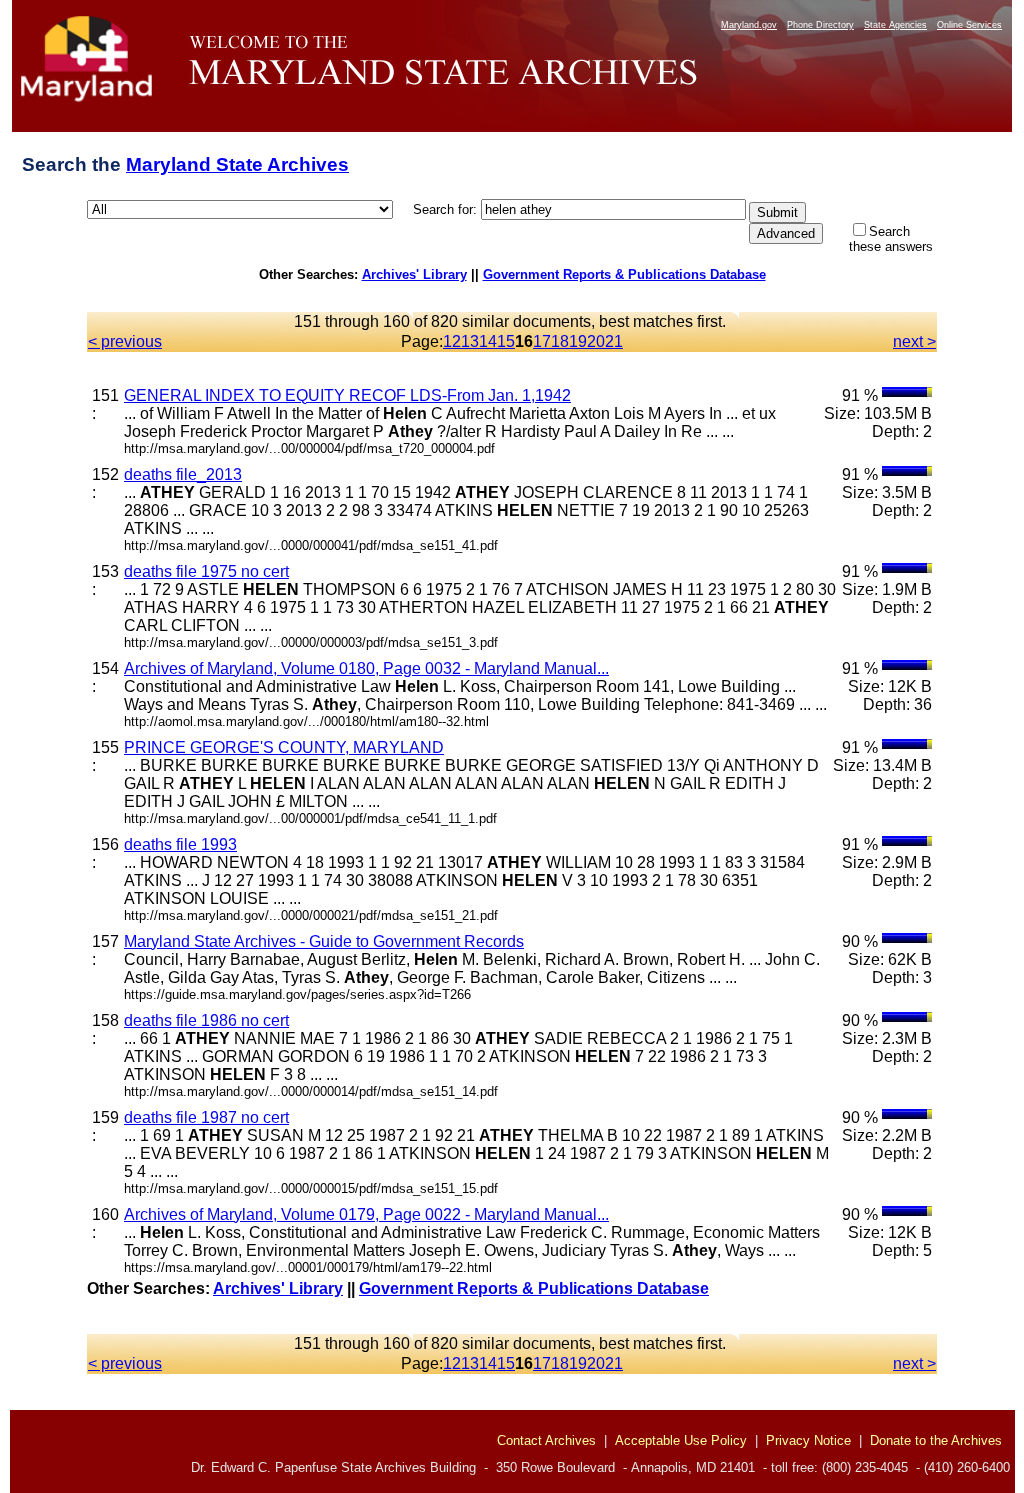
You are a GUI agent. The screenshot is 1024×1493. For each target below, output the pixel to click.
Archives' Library (414, 274)
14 (488, 341)
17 (542, 341)
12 (452, 341)
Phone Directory (820, 25)
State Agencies (895, 25)
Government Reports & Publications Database (624, 274)
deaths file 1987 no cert (206, 1117)
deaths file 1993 (180, 844)
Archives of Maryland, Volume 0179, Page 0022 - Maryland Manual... (366, 1214)
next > (914, 341)
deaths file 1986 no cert (206, 1020)
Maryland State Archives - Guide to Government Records (324, 941)
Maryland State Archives (237, 164)
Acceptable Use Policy (681, 1440)
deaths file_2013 (183, 474)
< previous (125, 341)
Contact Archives (546, 1440)
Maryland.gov (749, 25)
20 (596, 341)
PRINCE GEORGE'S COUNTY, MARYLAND (284, 747)
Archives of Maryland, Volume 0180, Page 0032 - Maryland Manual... (366, 668)
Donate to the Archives (936, 1440)
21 (614, 341)
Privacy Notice (808, 1440)
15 (506, 341)
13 (470, 341)
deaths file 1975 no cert (206, 571)
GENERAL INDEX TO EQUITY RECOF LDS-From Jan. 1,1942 (347, 395)
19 (578, 341)
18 (560, 341)
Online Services (969, 25)
